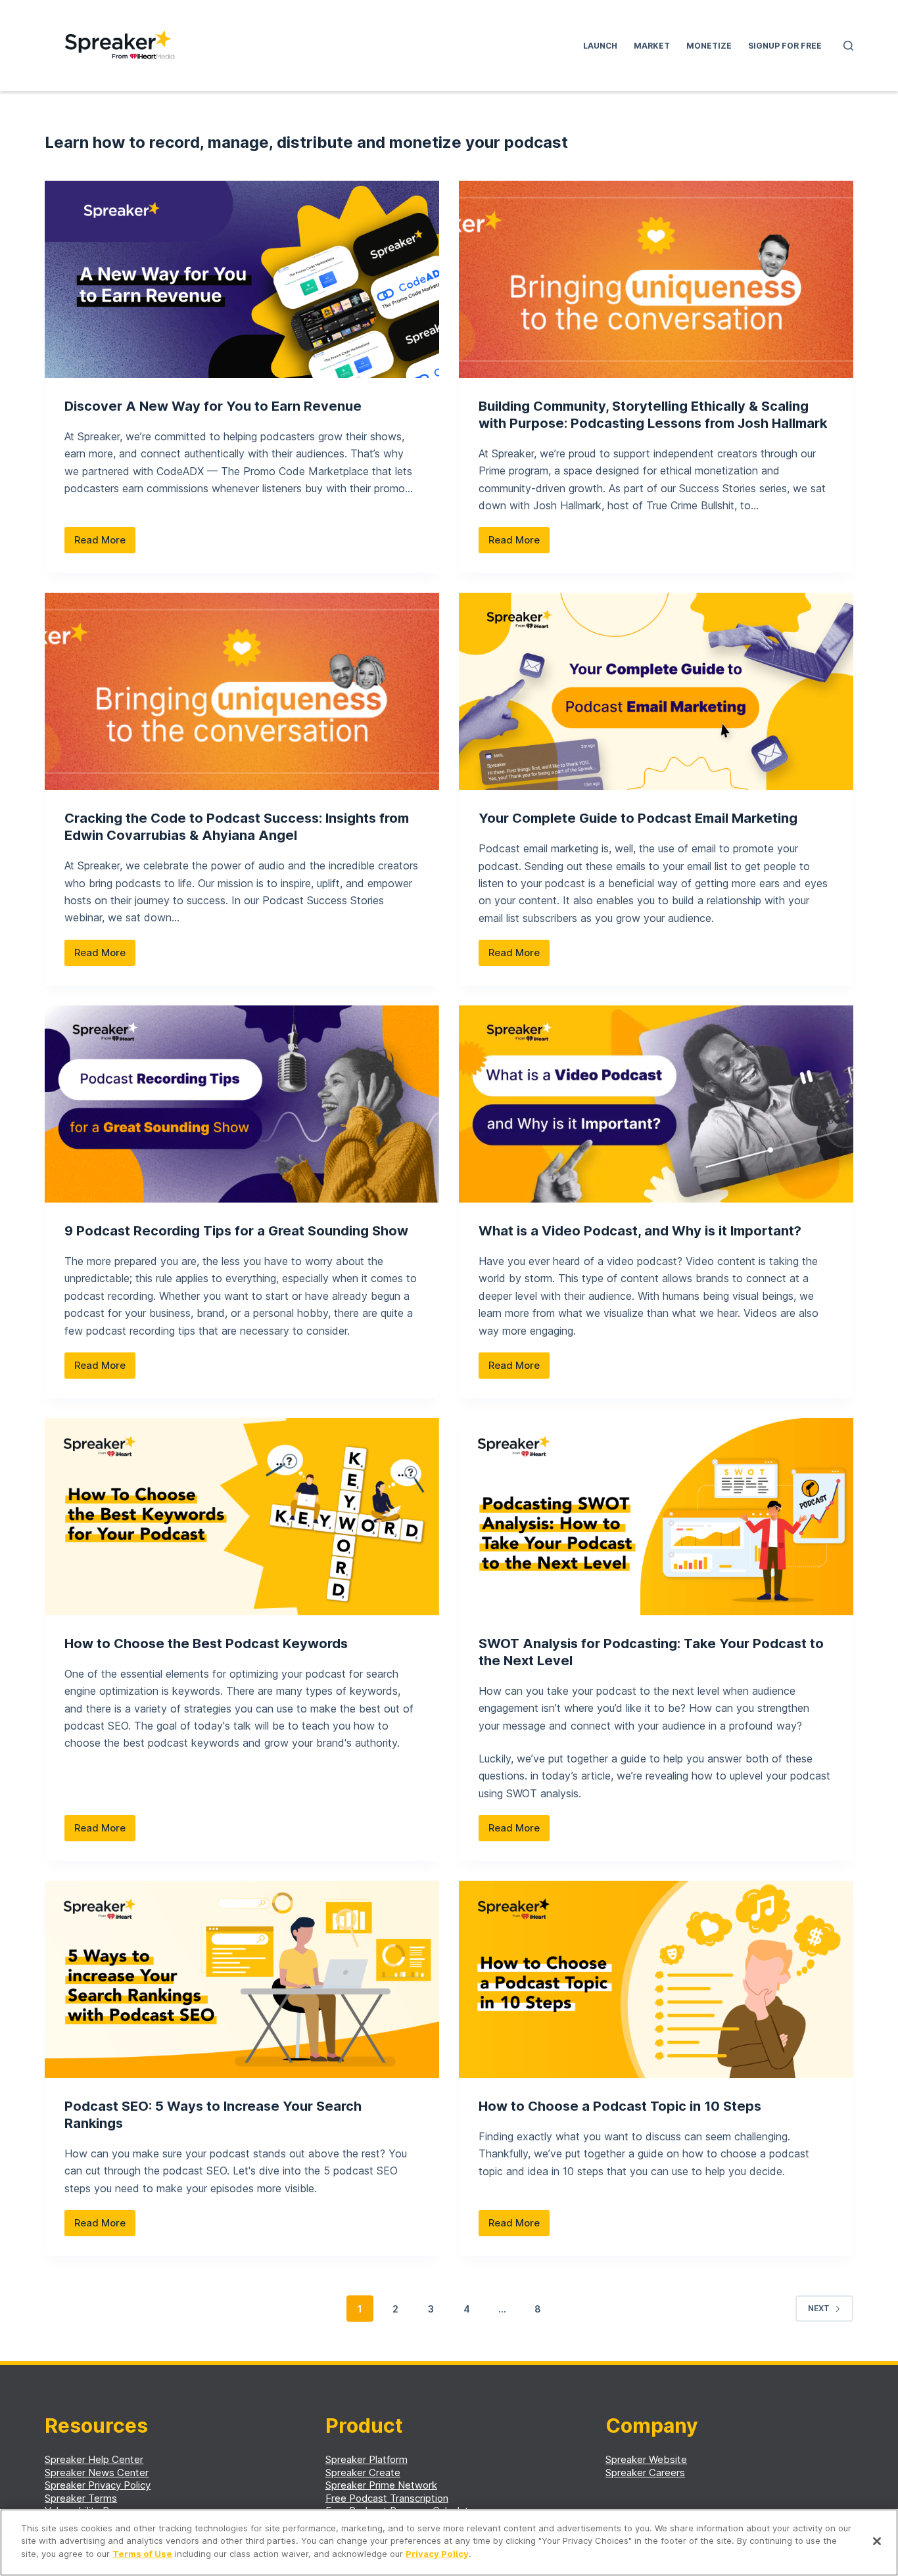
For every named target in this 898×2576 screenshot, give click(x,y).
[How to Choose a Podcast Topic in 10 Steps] (656, 1979)
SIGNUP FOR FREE (785, 46)
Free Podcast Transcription (387, 2498)
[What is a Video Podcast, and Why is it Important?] (656, 1104)
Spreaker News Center (97, 2472)
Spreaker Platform (366, 2459)
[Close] (877, 2541)
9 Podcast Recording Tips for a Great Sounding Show (236, 1231)
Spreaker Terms (81, 2498)
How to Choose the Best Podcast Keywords (206, 1644)
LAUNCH (600, 46)
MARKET (652, 46)
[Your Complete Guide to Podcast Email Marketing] (656, 691)
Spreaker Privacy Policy (98, 2485)
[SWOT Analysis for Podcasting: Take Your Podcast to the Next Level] (656, 1517)
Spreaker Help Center (94, 2459)
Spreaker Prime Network (381, 2485)
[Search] (848, 46)
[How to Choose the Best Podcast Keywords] (242, 1517)
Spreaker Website (646, 2459)
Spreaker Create (363, 2472)
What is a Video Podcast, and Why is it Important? (640, 1231)
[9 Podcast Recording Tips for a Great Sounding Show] (242, 1104)
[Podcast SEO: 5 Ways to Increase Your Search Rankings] (242, 1979)
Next (819, 2308)
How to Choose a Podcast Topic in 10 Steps (620, 2106)
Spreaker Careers (645, 2472)
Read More (105, 543)
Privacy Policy (437, 2554)
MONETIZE (709, 46)
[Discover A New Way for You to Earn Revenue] (242, 279)
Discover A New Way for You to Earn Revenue (213, 406)
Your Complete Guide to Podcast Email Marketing (638, 818)
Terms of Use (142, 2554)
